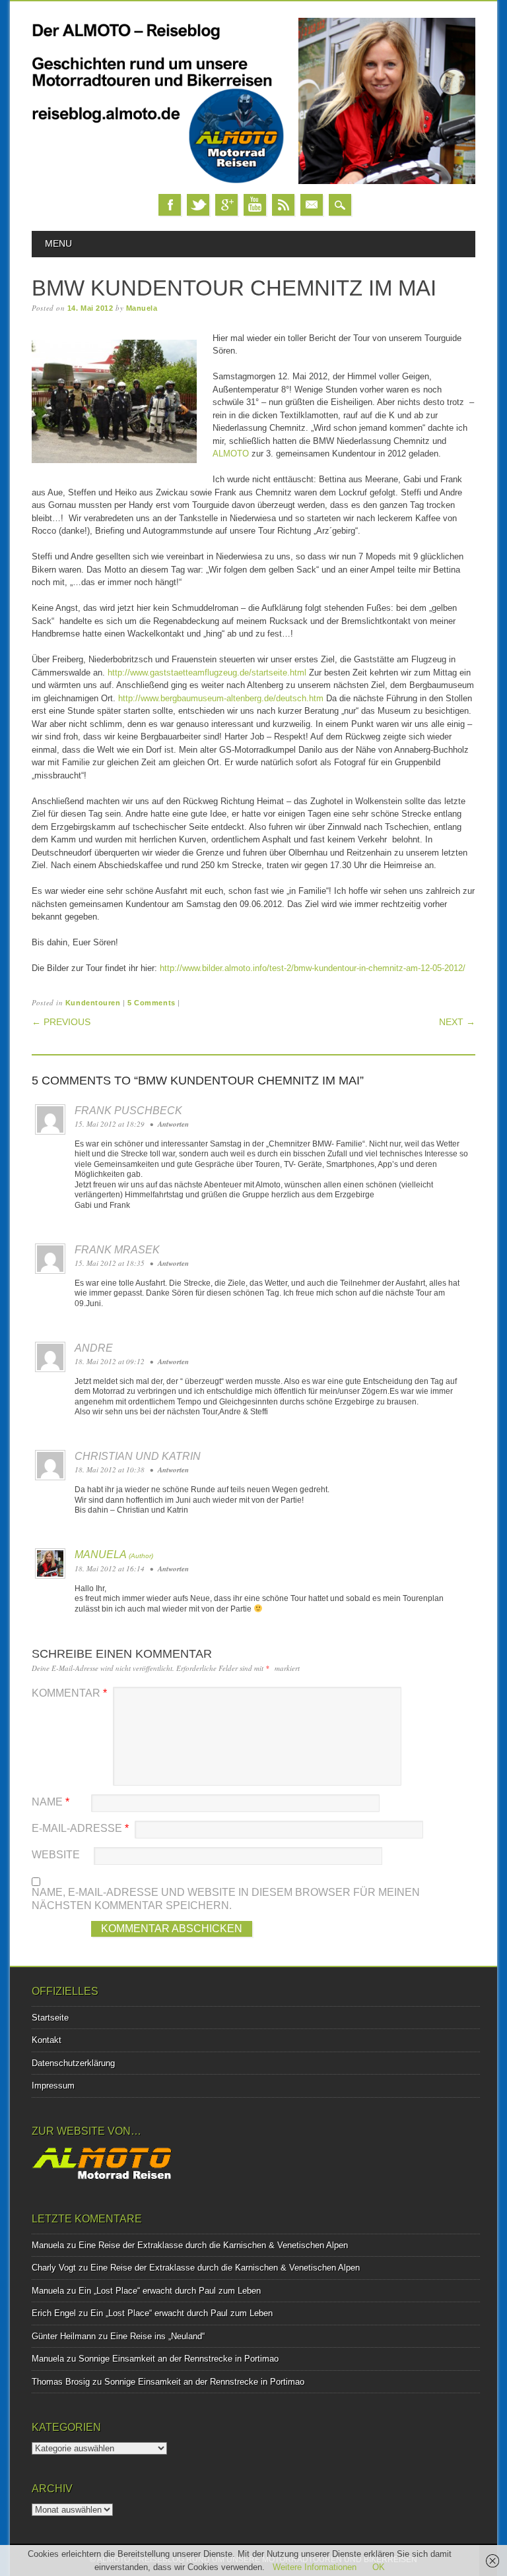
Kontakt (47, 2040)
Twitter (198, 205)
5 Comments (152, 1003)
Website (56, 1855)
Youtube (255, 205)
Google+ (226, 205)
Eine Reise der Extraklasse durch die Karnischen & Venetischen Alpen (213, 2245)
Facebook (170, 205)
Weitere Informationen (315, 2567)
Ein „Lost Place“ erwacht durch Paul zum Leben (170, 2291)
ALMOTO (231, 454)
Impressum (53, 2086)
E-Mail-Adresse (80, 1828)
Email (312, 205)
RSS (283, 205)
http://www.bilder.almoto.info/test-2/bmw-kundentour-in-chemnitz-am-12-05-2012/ (313, 968)
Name (51, 1802)
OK (379, 2567)
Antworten (173, 1124)
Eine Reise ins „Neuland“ (157, 2336)
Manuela (142, 308)
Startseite (50, 2018)
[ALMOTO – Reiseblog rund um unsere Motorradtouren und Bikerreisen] (253, 181)
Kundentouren (93, 1003)
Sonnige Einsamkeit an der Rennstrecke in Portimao (179, 2359)
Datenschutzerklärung (73, 2063)
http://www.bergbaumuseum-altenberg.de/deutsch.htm (221, 698)
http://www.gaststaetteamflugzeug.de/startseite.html (207, 673)
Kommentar (69, 1693)
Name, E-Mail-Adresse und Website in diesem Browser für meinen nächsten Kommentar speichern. (226, 1899)
